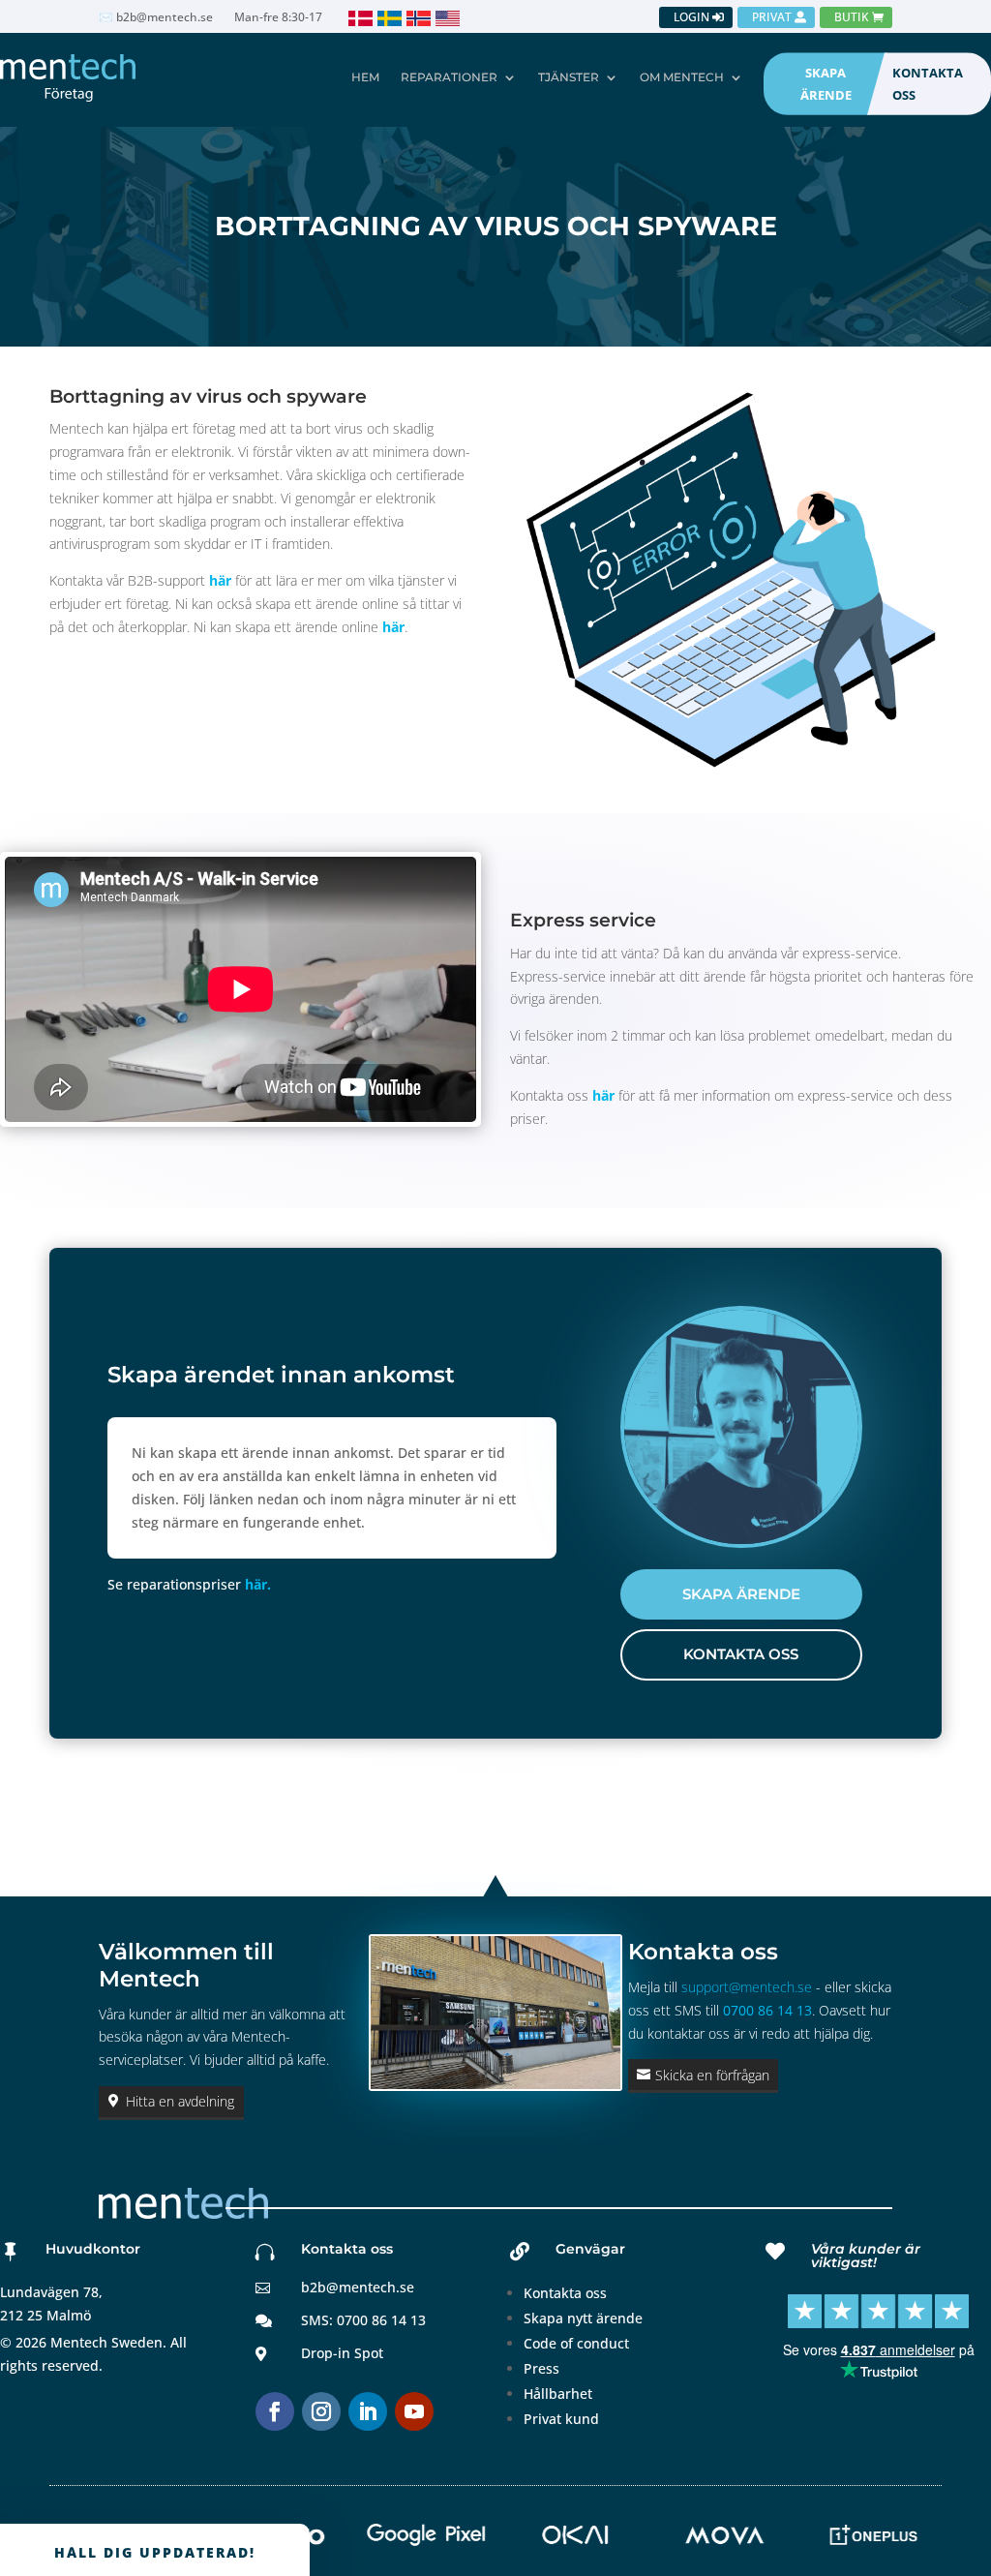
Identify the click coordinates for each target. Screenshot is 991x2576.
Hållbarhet (558, 2394)
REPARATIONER (449, 77)
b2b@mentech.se (358, 2287)
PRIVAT (772, 17)
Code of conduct (576, 2343)
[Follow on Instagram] (321, 2411)
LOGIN (691, 17)
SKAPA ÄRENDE (826, 83)
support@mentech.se (747, 1987)
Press (541, 2368)
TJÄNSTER (569, 77)
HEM (365, 77)
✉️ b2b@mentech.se (156, 18)
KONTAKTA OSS (928, 83)
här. (258, 1584)
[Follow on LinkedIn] (368, 2411)
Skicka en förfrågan (712, 2075)
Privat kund (561, 2419)
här (220, 580)
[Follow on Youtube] (414, 2411)
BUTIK (852, 17)
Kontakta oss (565, 2293)
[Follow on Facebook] (275, 2411)
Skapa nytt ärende (583, 2318)
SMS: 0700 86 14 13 (363, 2320)
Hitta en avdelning (180, 2101)
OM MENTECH (682, 77)
